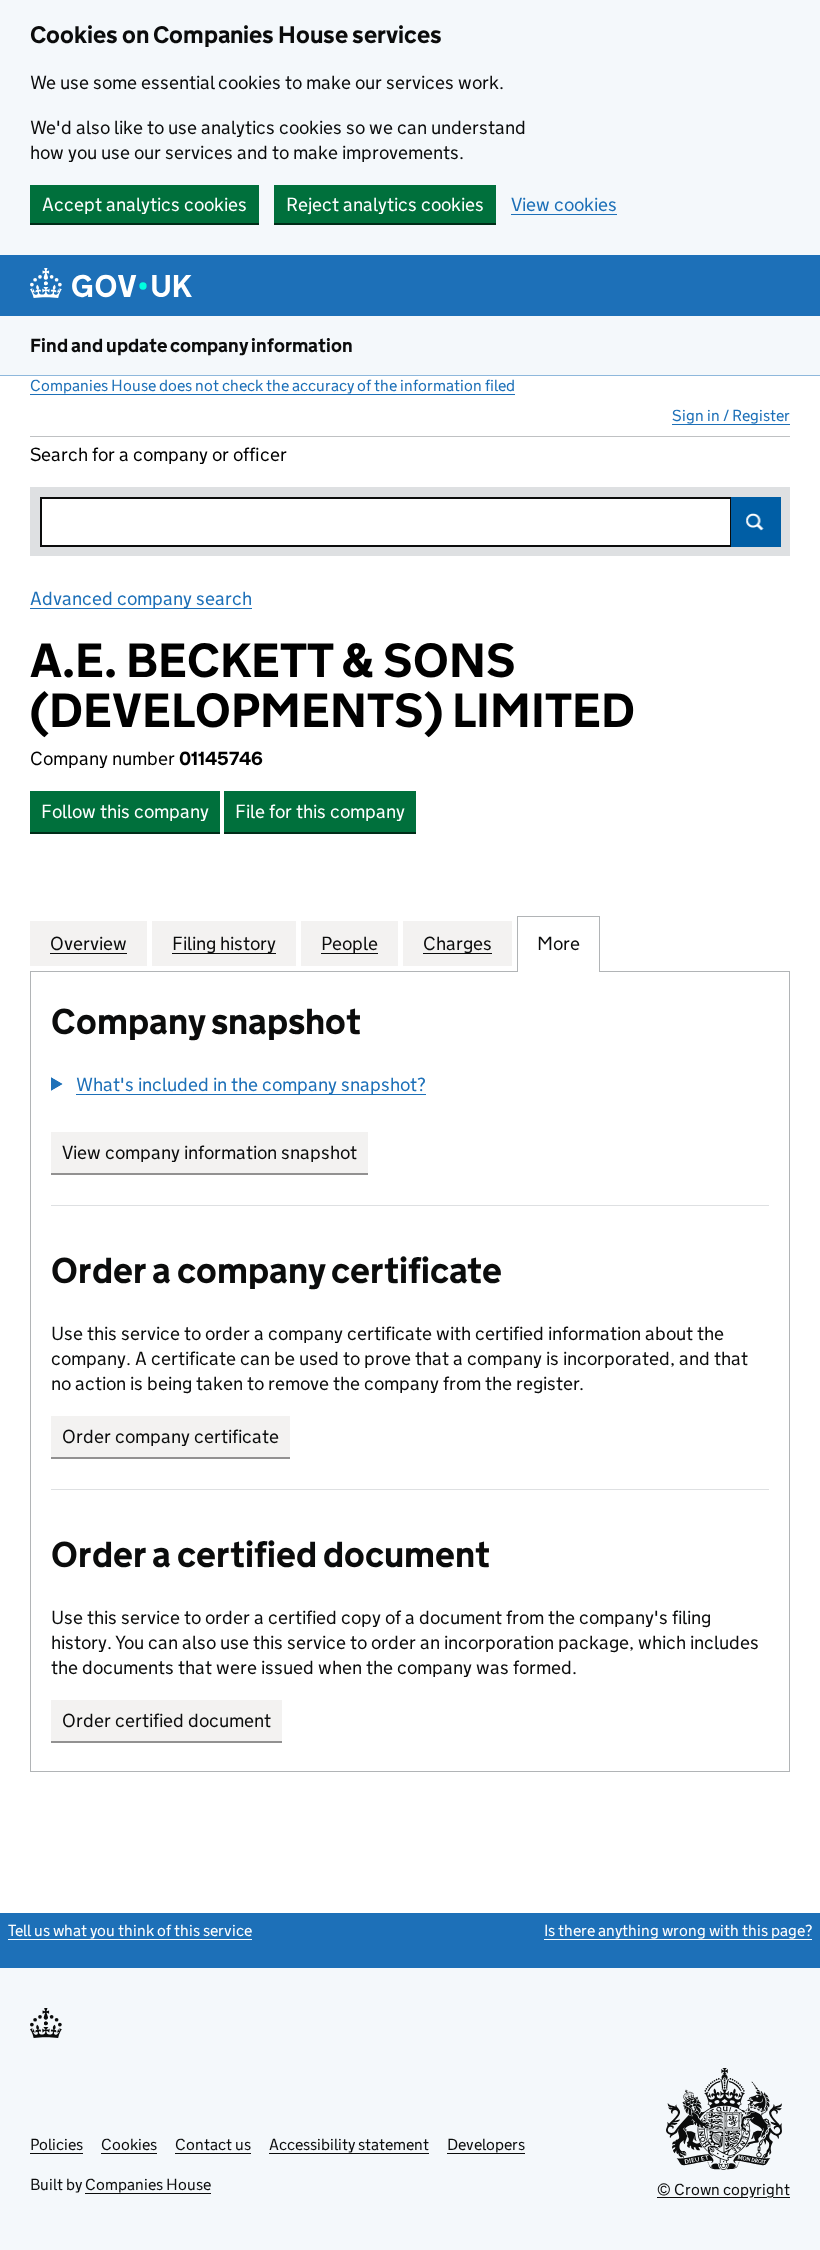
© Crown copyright (723, 2189)
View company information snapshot (215, 1152)
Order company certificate (170, 1436)
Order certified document (166, 1720)
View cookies (564, 204)
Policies (56, 2144)
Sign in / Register (731, 415)
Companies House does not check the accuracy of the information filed (272, 385)
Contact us (213, 2144)
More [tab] (558, 943)
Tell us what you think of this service (130, 1930)
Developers (486, 2144)
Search (756, 522)
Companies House (148, 2184)
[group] (410, 1087)
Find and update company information (191, 345)
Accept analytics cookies (144, 204)
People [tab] (349, 943)
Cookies (129, 2144)
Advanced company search (141, 598)
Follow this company (125, 811)
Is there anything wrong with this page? (678, 1930)
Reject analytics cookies (385, 204)
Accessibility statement (349, 2144)
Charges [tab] (457, 943)
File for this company (320, 811)
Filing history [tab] (224, 943)
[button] (238, 1084)
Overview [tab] (88, 943)
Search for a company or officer (158, 454)
